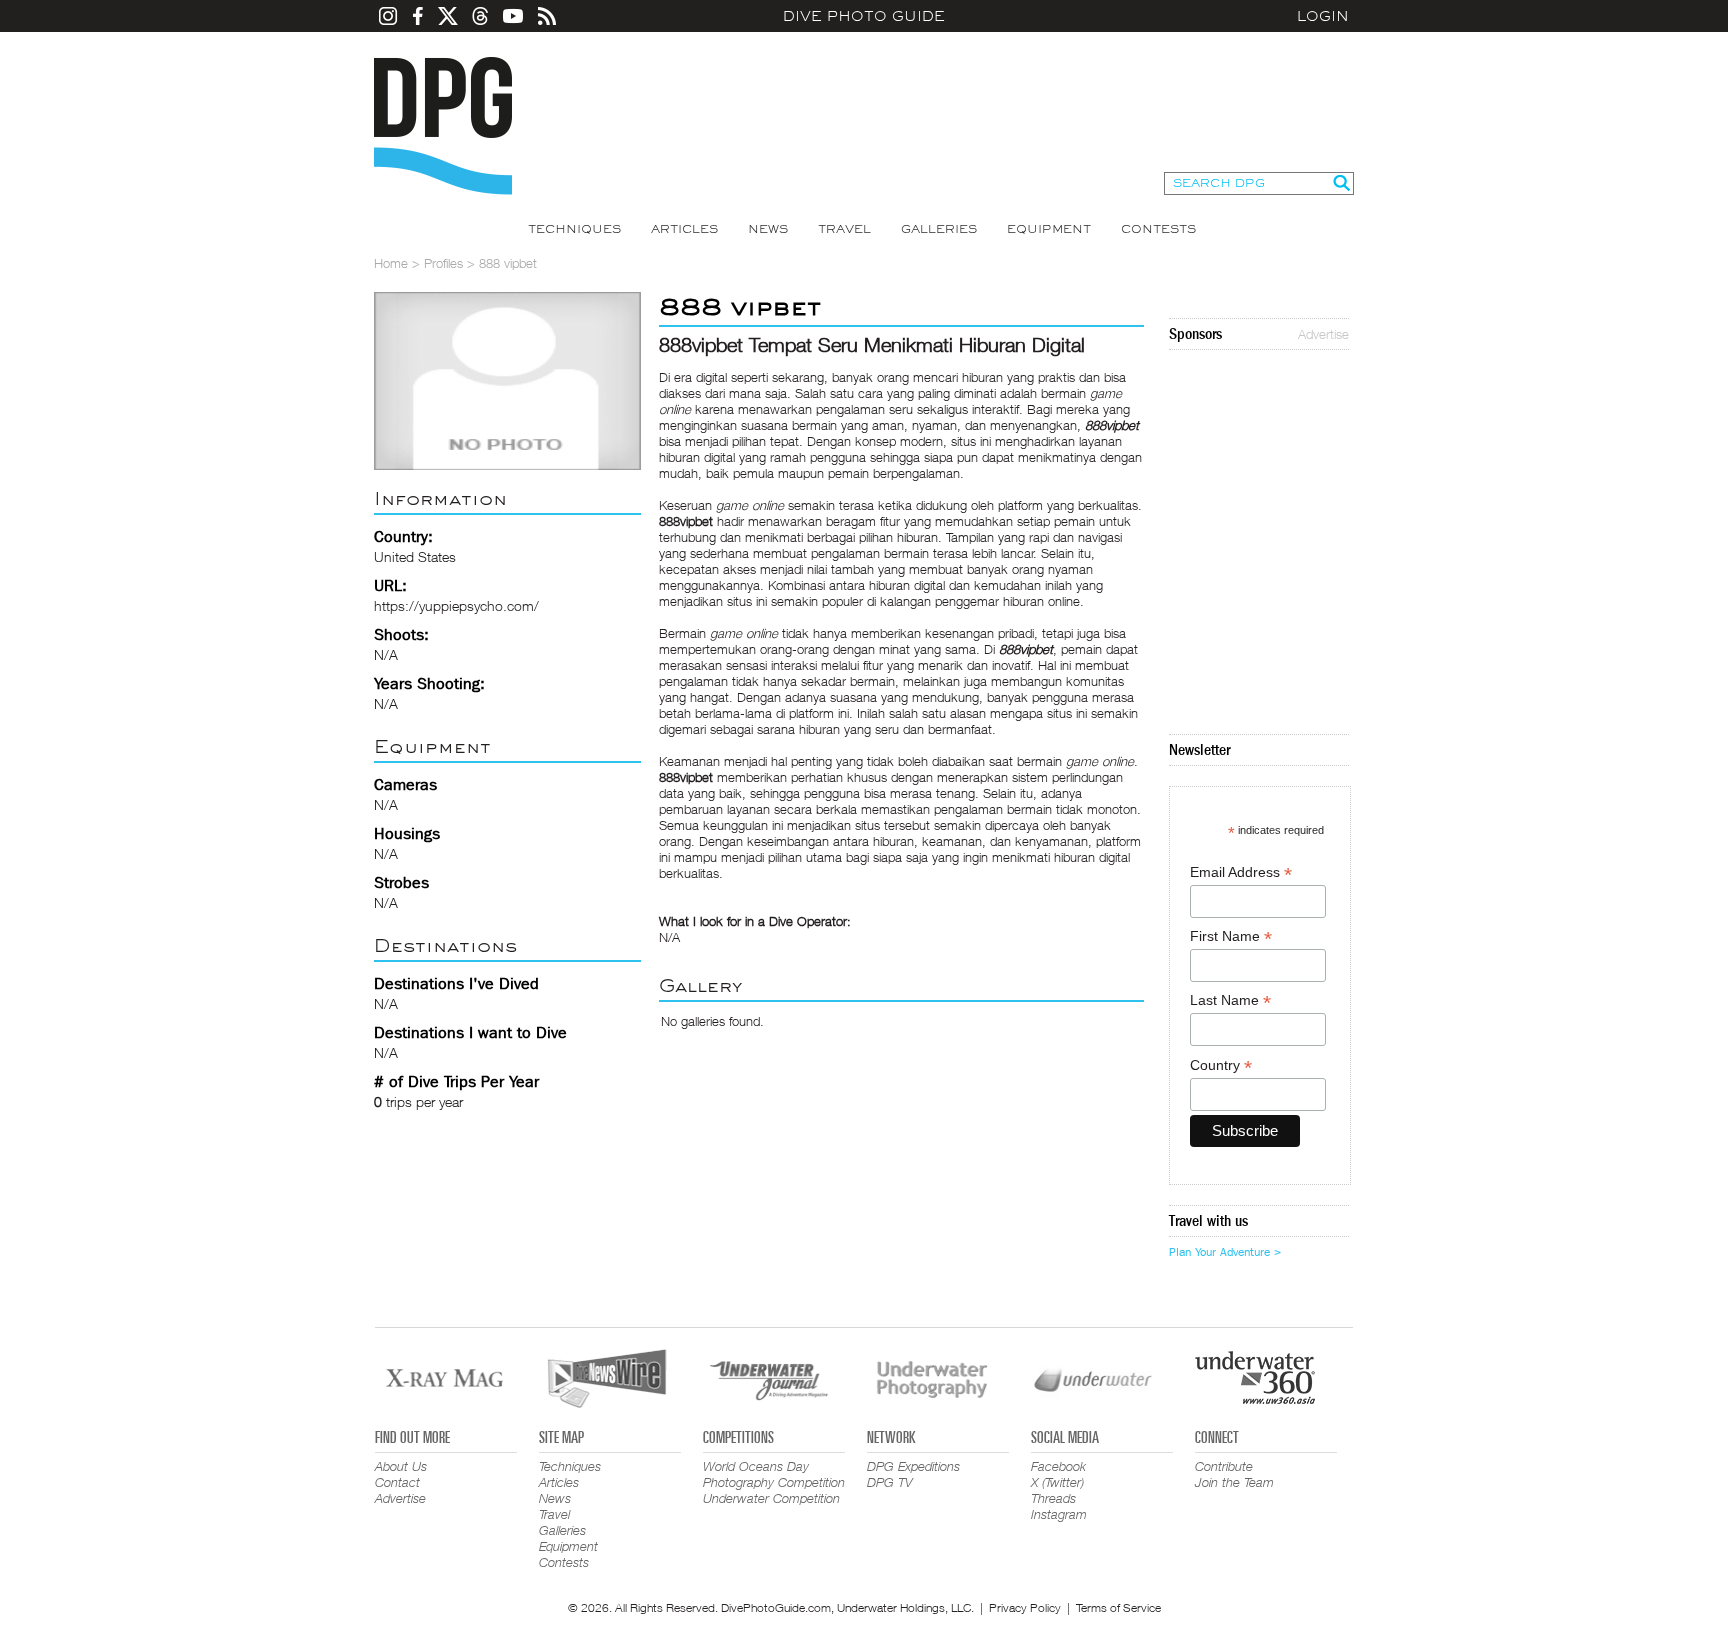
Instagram (1059, 1514)
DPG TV (890, 1482)
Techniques (574, 229)
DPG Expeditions (913, 1466)
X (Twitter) (1057, 1482)
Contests (1158, 229)
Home (391, 263)
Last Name (1230, 1000)
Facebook (1058, 1466)
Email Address (1241, 872)
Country (1221, 1065)
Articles (684, 229)
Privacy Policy (1025, 1607)
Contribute (1224, 1466)
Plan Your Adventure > (1225, 1252)
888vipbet (1112, 425)
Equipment (1049, 229)
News (768, 229)
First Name (1231, 936)
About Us (401, 1466)
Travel (844, 229)
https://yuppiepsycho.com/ (456, 605)
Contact (397, 1482)
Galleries (939, 229)
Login (1323, 16)
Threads (1053, 1498)
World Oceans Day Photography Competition (774, 1474)
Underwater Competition (771, 1498)
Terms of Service (1118, 1607)
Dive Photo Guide (864, 16)
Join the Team (1234, 1482)
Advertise (1323, 334)
